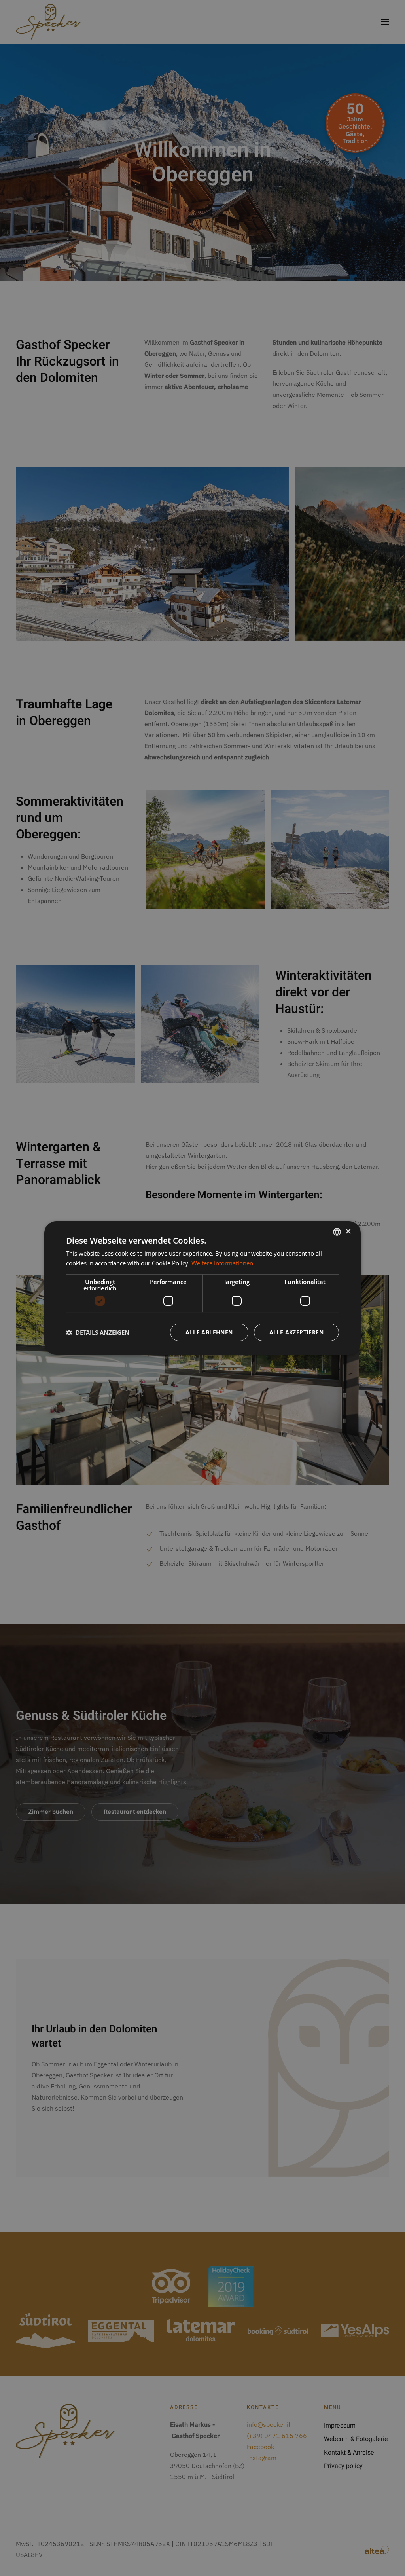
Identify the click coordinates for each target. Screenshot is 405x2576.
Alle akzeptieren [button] (296, 1332)
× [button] (348, 1232)
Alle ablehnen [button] (209, 1332)
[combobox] (337, 1232)
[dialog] (202, 1288)
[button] (98, 1332)
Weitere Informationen (222, 1263)
